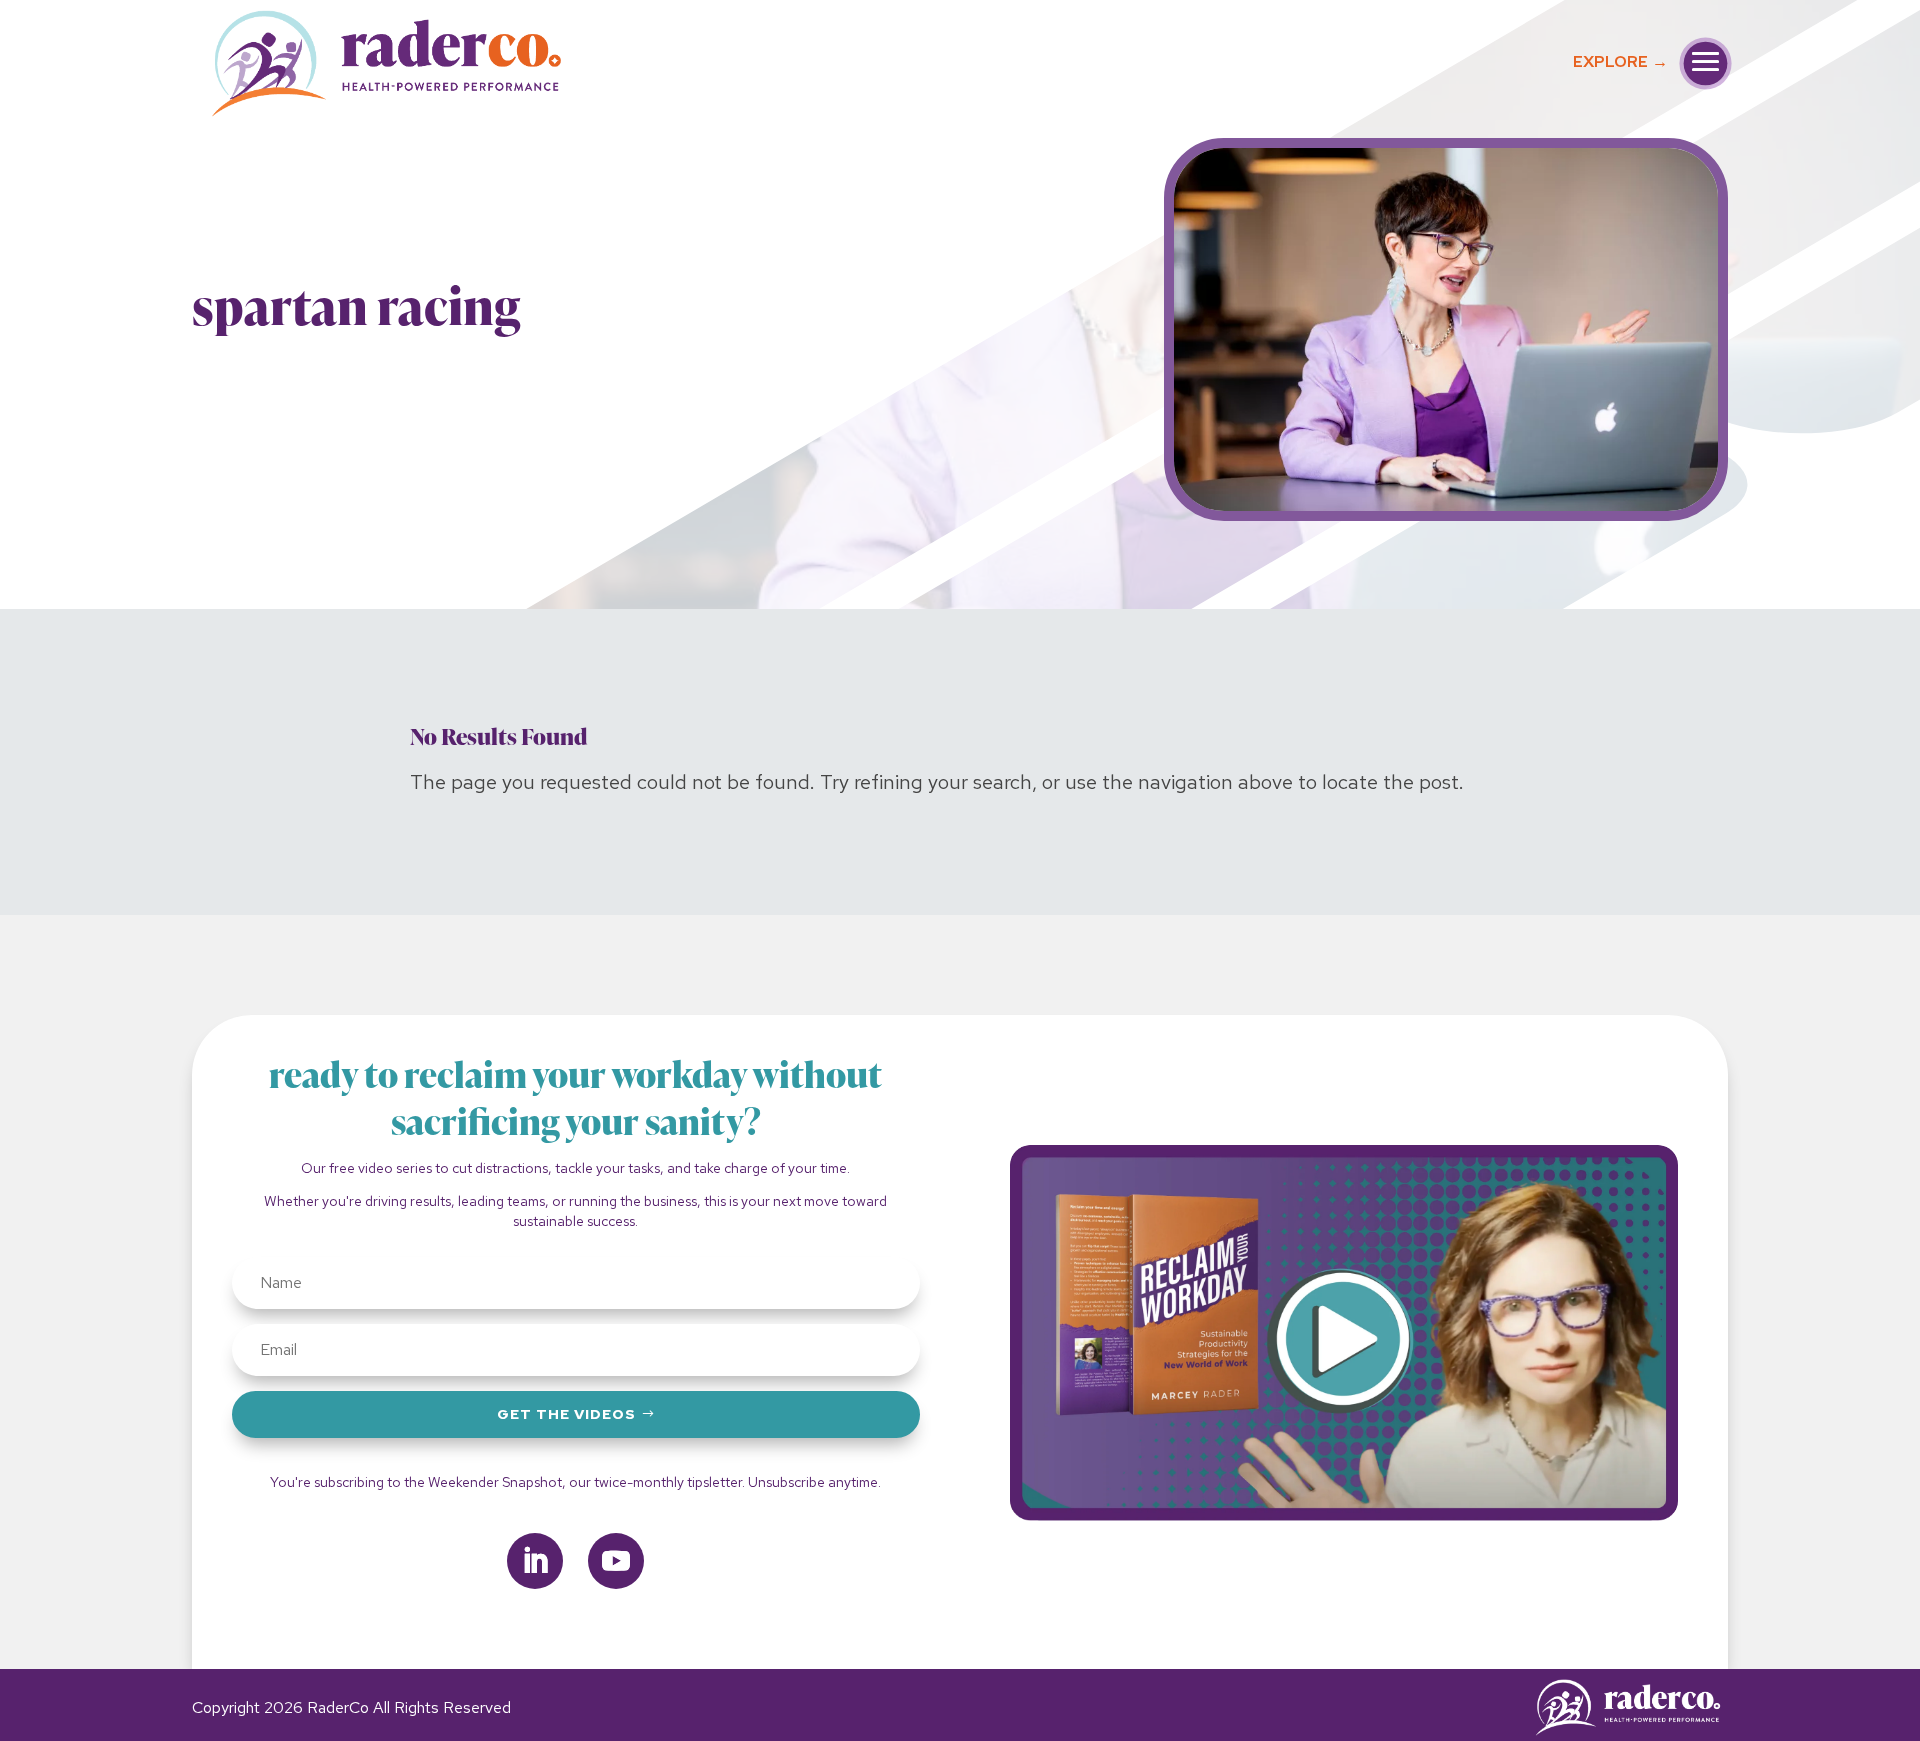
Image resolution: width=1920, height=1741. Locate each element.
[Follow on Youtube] (616, 1561)
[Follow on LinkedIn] (535, 1561)
